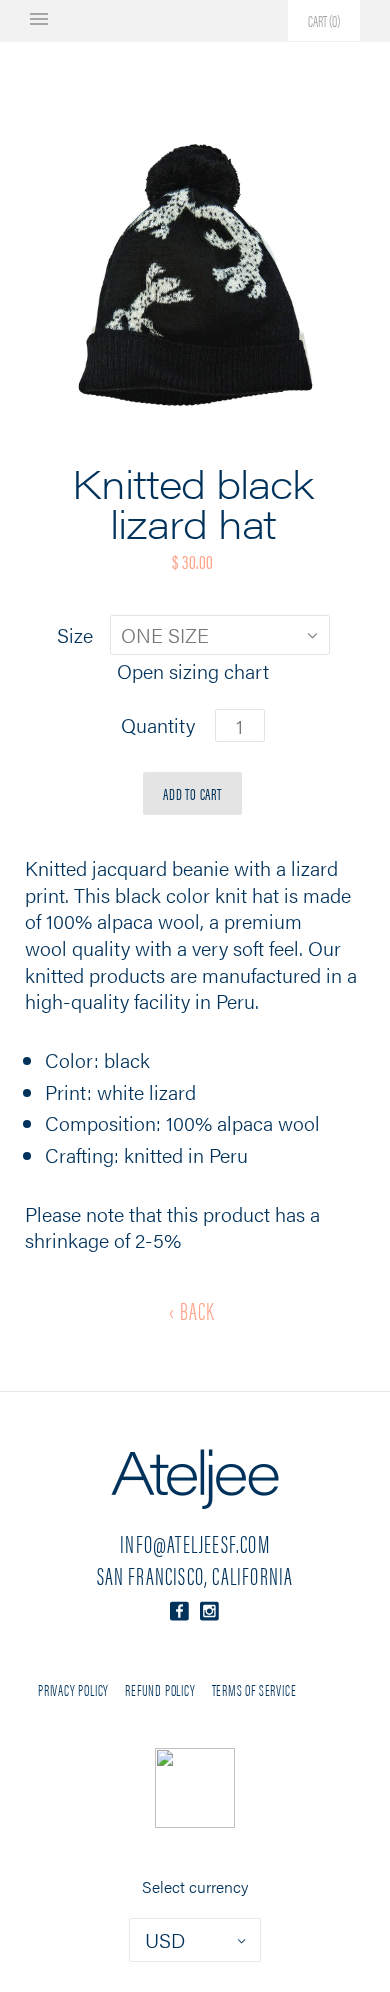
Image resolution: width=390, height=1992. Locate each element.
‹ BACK (192, 1310)
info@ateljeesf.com (195, 1543)
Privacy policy (73, 1689)
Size (75, 635)
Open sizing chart (193, 671)
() (324, 20)
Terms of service (254, 1689)
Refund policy (160, 1689)
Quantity (158, 725)
